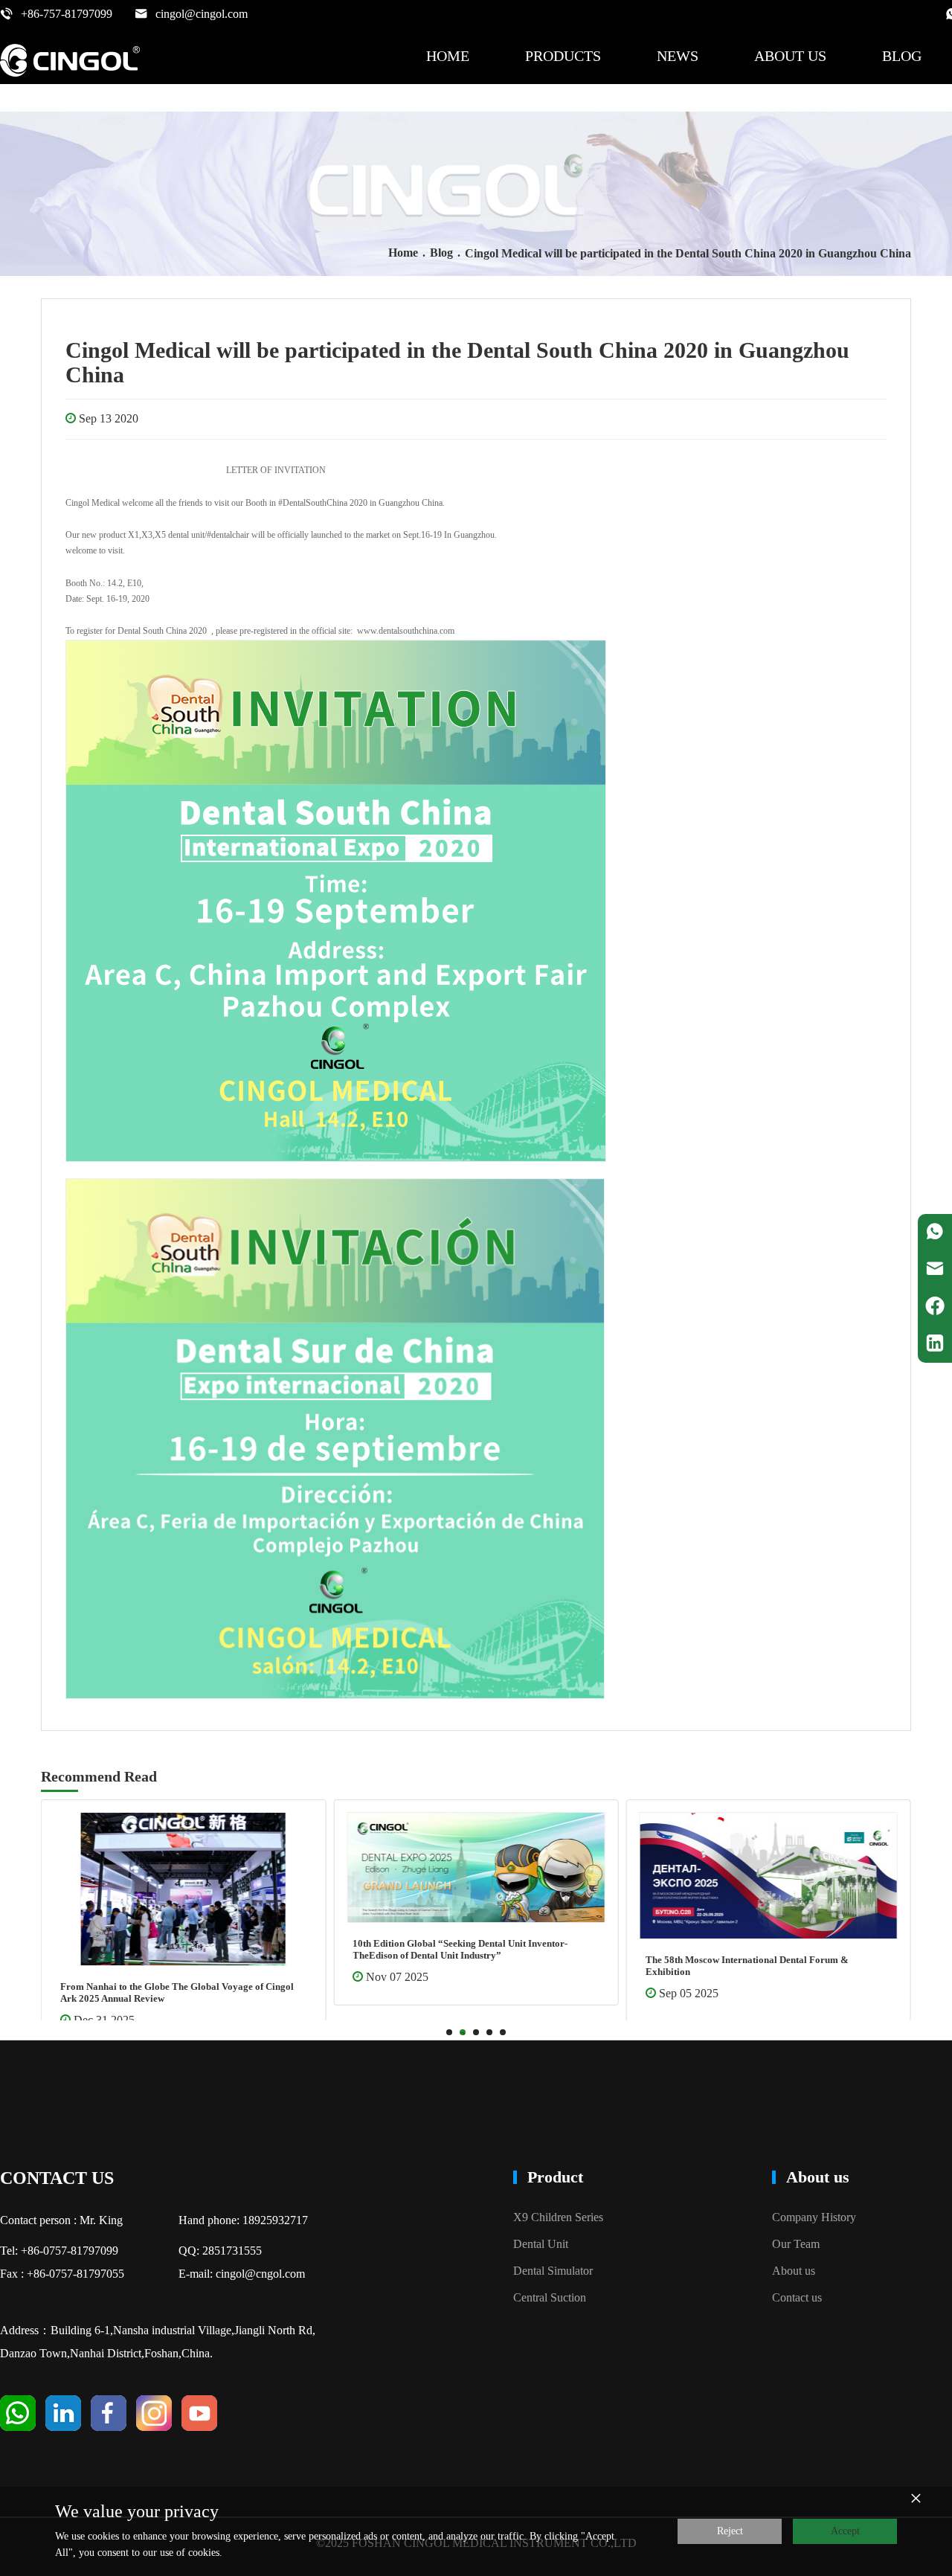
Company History (814, 2217)
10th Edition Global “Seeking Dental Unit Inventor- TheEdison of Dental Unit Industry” (184, 1949)
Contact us (797, 2297)
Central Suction (550, 2297)
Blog (902, 56)
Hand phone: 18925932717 (243, 2220)
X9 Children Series (558, 2217)
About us (790, 56)
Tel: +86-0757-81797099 (59, 2251)
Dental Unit (541, 2244)
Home (448, 56)
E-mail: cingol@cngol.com (242, 2274)
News (678, 56)
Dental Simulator (553, 2271)
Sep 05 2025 (412, 1993)
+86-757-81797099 (67, 14)
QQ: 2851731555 (220, 2251)
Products (563, 56)
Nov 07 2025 (121, 1977)
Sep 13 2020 (109, 418)
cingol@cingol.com (202, 14)
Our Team (796, 2244)
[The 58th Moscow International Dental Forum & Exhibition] (492, 1876)
